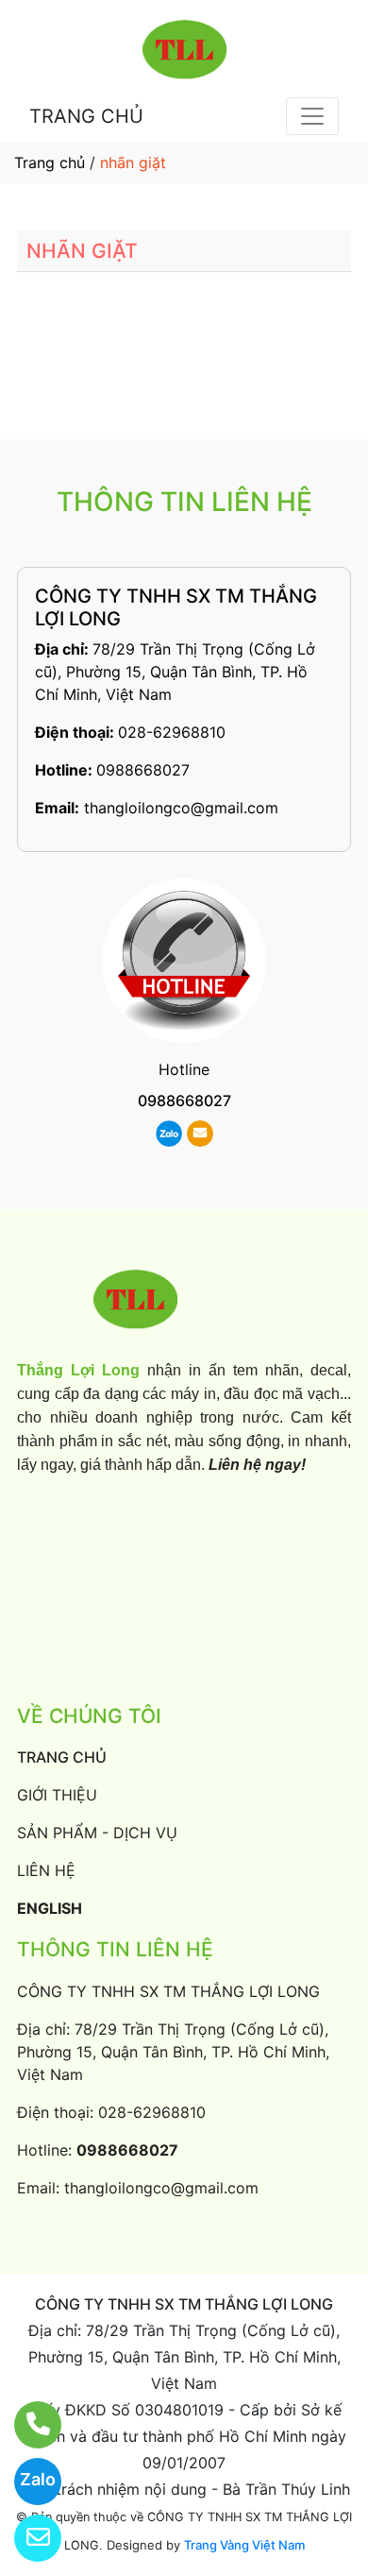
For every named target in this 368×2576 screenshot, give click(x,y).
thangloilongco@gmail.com (181, 808)
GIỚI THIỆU (57, 1795)
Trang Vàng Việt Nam (244, 2545)
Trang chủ (50, 162)
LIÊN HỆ (46, 1870)
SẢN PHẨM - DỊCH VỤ (97, 1833)
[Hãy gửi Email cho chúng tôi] (26, 2538)
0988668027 (143, 770)
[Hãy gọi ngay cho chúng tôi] (26, 2425)
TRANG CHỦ (86, 116)
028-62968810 (172, 732)
